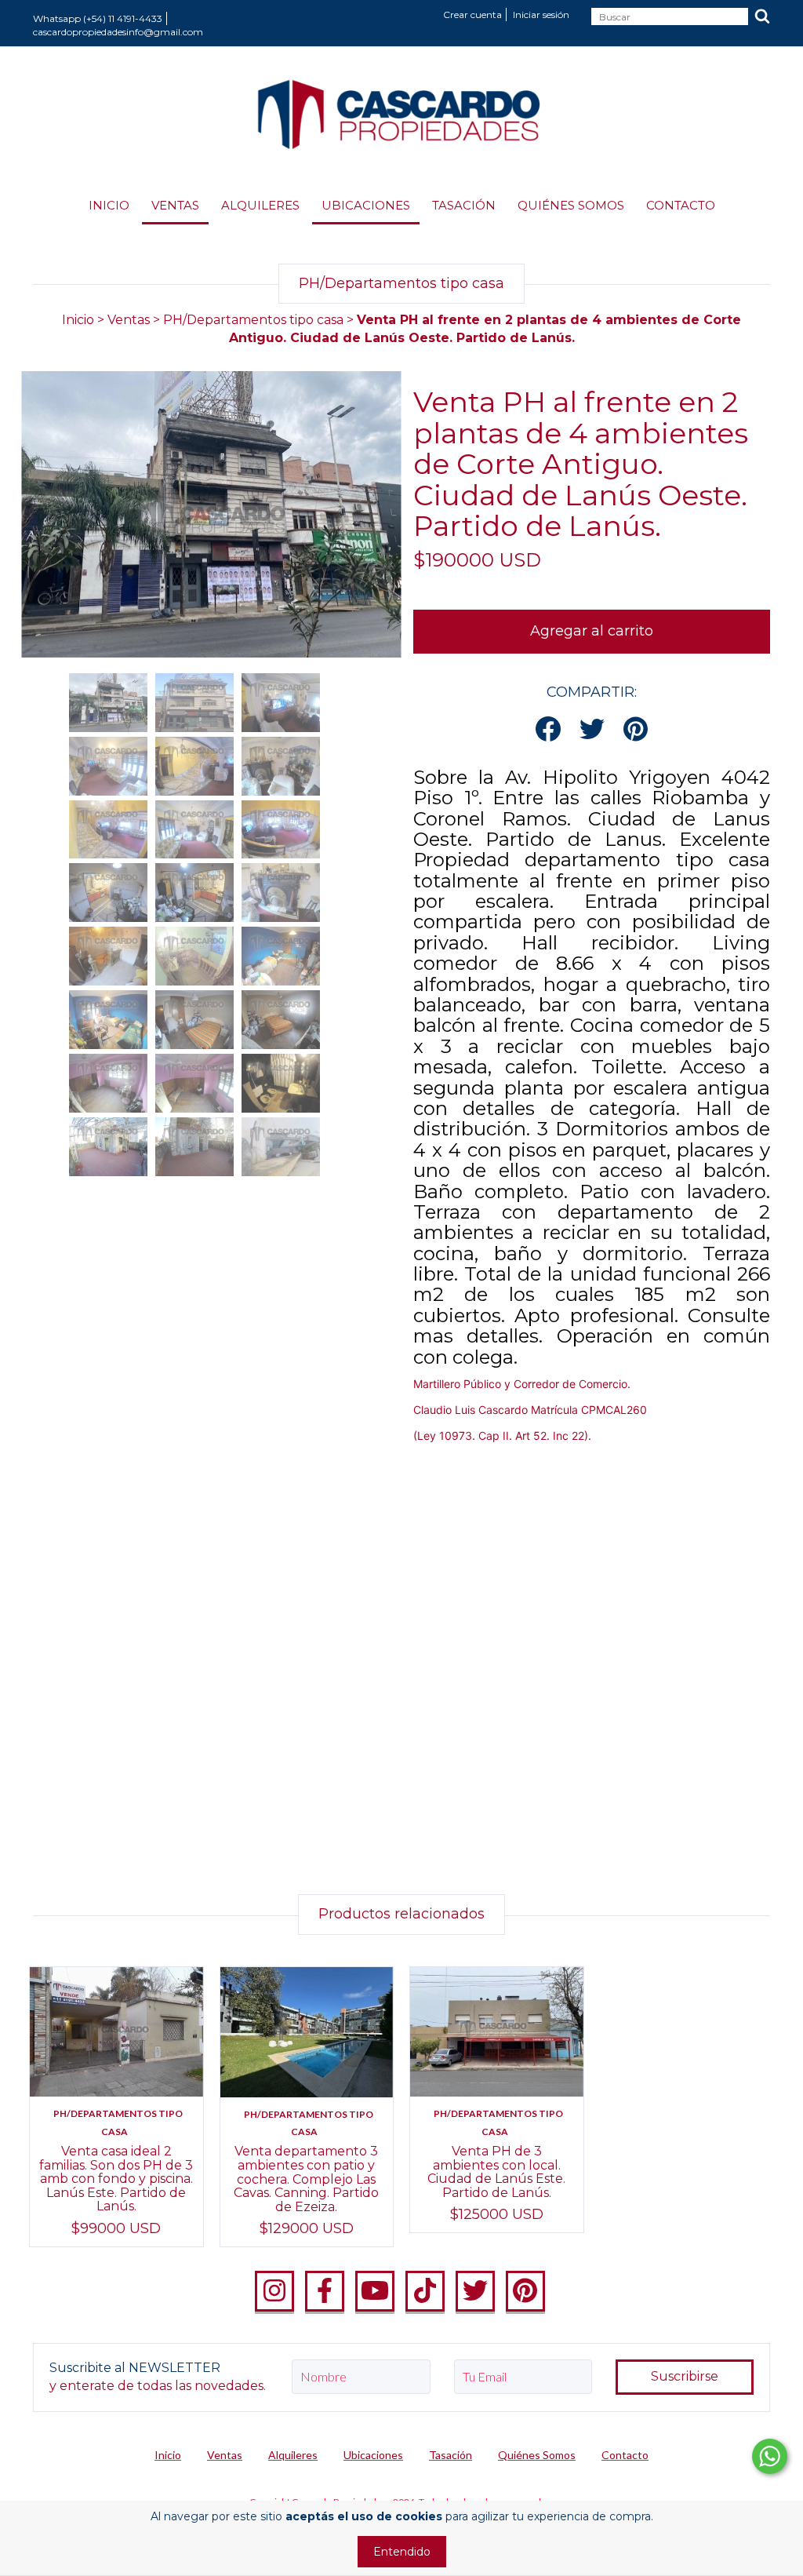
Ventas (175, 205)
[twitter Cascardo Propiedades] (475, 2291)
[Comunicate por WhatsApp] (770, 2456)
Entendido (402, 2552)
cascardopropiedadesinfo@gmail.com (118, 32)
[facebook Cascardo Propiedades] (325, 2291)
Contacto (681, 205)
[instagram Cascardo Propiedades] (274, 2291)
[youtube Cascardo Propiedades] (375, 2291)
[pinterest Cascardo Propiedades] (525, 2291)
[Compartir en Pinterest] (636, 730)
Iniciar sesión (541, 15)
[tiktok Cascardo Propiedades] (425, 2291)
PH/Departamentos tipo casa (255, 320)
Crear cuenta (472, 15)
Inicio (109, 205)
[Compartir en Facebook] (548, 730)
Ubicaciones (366, 205)
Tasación (464, 205)
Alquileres (260, 205)
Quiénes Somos (571, 205)
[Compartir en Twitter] (592, 730)
